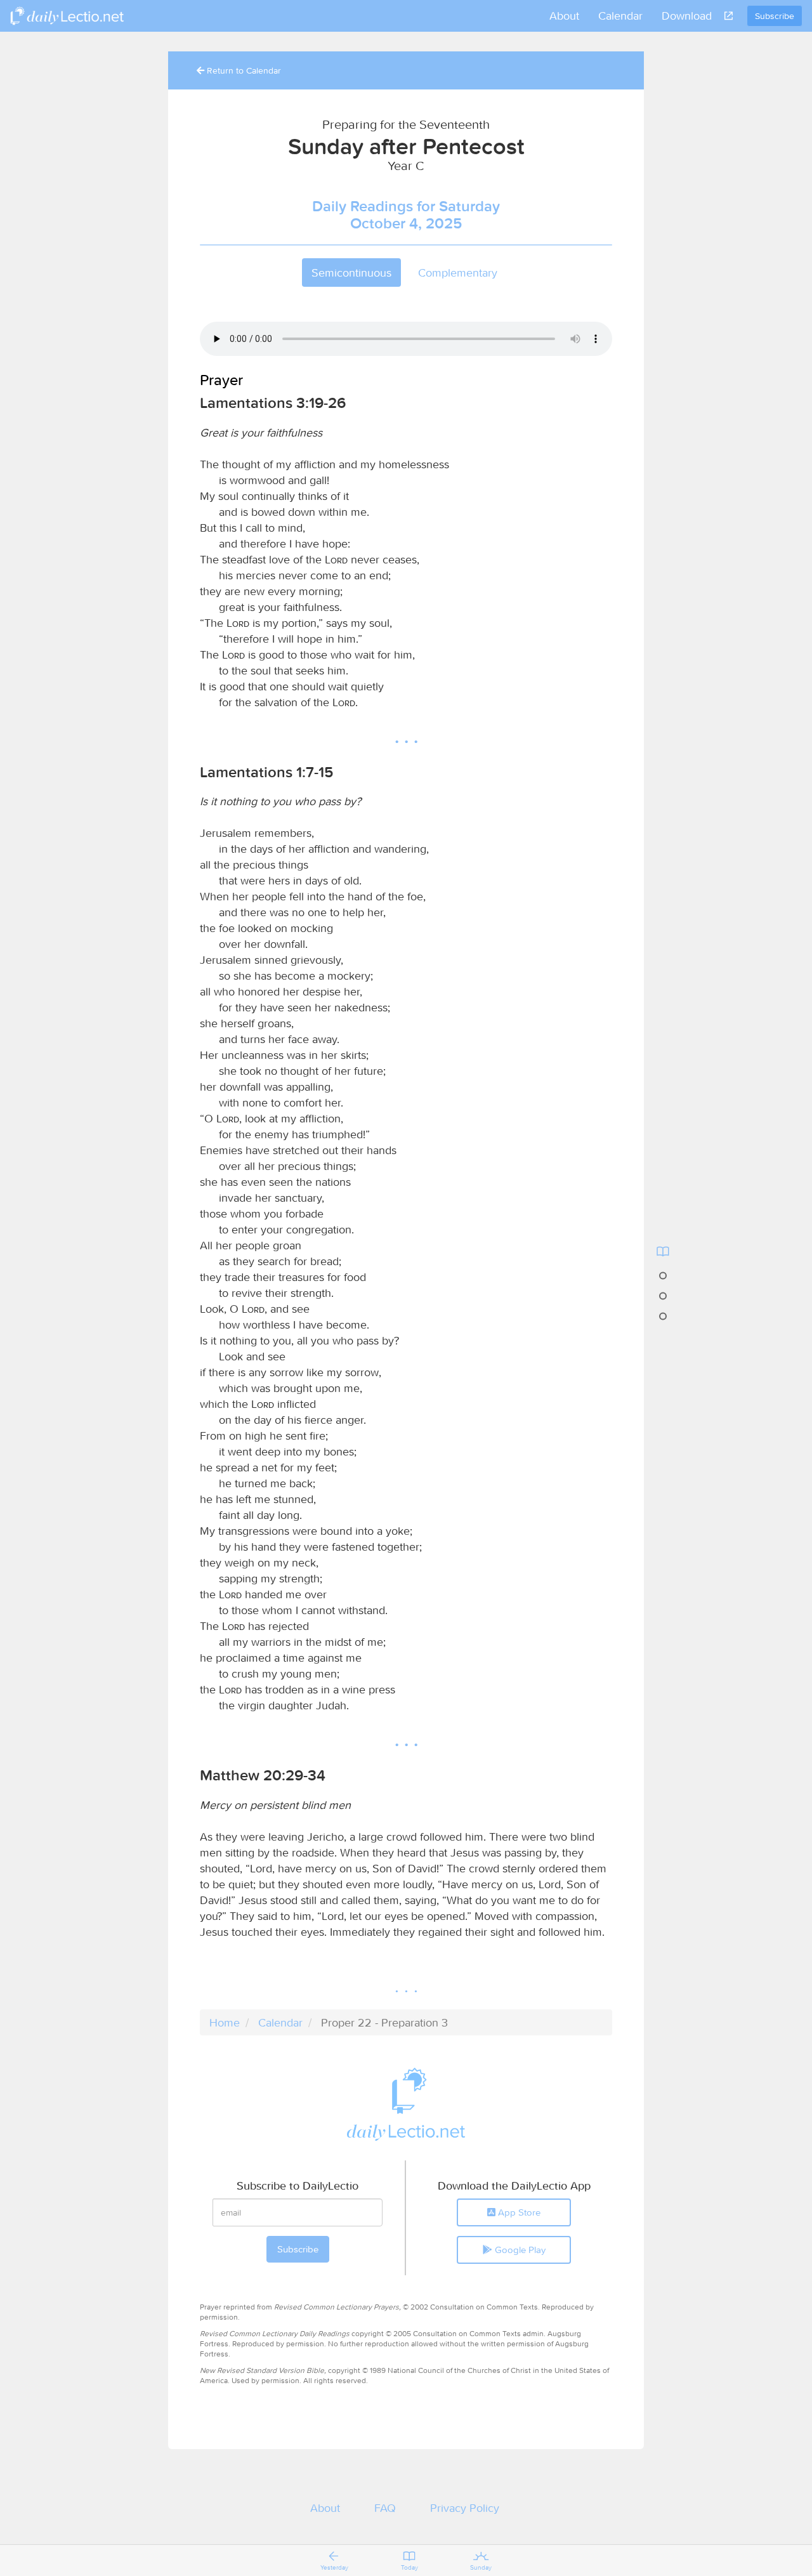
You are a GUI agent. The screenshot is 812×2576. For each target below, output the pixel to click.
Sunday (481, 2567)
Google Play (519, 2250)
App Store (518, 2212)
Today (409, 2567)
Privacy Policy (465, 2508)
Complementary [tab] (458, 273)
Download (687, 16)
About (564, 16)
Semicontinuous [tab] (351, 273)
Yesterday (334, 2567)
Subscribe (775, 16)
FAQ (385, 2508)
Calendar (620, 16)
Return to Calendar (243, 70)
